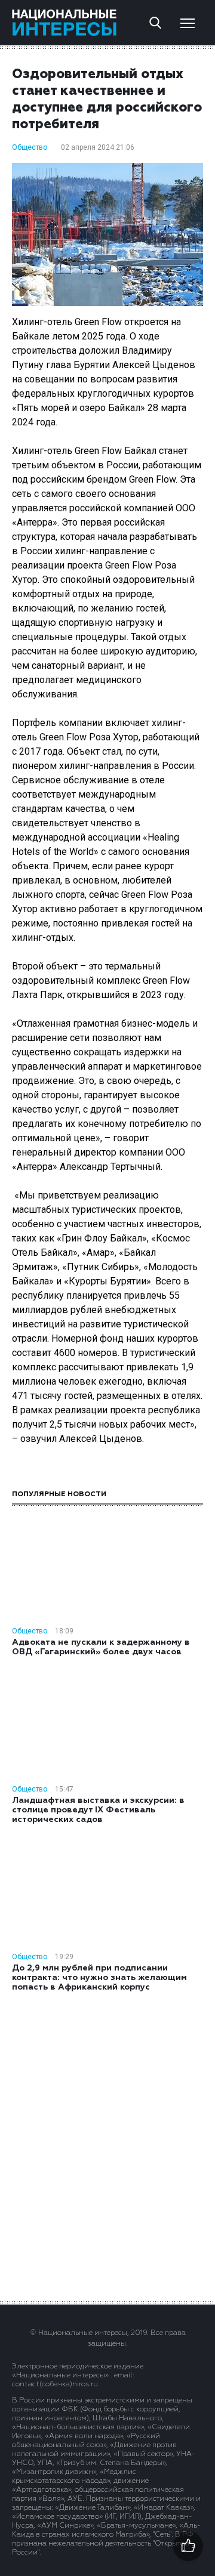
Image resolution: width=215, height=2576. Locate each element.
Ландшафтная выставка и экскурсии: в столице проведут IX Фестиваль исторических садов (98, 1810)
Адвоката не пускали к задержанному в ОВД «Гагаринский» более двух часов (101, 1647)
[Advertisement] (107, 2145)
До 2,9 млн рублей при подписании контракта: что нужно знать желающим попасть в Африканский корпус (99, 1978)
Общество (30, 147)
